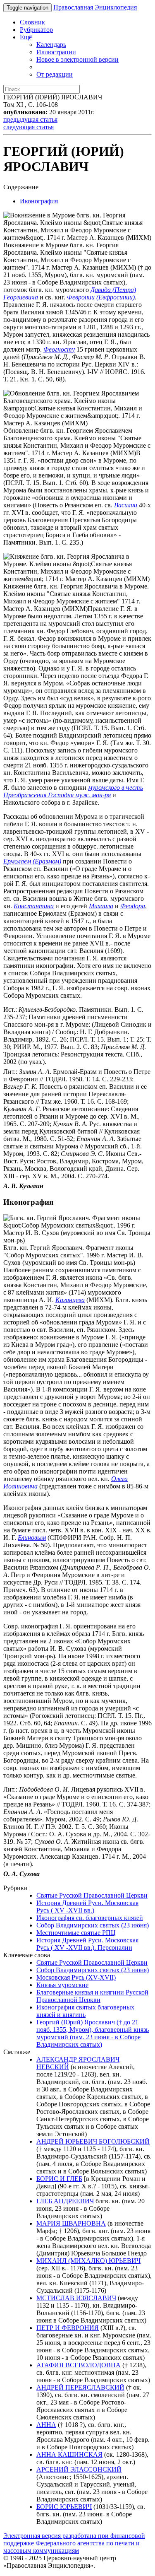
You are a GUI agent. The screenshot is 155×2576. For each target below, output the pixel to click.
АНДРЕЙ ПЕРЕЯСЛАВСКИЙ (80, 2387)
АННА (46, 2425)
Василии (126, 505)
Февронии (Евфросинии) (101, 297)
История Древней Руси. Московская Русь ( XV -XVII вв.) (87, 1907)
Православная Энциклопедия (95, 7)
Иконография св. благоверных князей (90, 1918)
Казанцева (70, 1300)
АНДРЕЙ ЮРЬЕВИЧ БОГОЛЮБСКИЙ (93, 2141)
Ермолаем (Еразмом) (32, 861)
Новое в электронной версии (77, 59)
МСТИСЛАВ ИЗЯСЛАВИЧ (76, 2298)
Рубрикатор (36, 30)
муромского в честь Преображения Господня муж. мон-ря (73, 791)
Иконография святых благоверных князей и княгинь (85, 2011)
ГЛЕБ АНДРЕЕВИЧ (65, 2201)
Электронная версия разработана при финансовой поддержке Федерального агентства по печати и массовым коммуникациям (74, 2543)
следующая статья (29, 127)
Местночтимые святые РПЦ (76, 1933)
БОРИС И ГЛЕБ (59, 2179)
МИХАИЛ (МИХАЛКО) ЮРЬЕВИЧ (88, 2261)
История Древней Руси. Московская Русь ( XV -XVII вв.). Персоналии (87, 1944)
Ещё (26, 37)
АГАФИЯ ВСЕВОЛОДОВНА (79, 2365)
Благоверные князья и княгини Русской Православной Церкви (92, 1996)
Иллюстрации (56, 52)
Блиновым (32, 1538)
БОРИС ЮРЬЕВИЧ (64, 2507)
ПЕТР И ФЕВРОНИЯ (68, 2328)
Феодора (133, 906)
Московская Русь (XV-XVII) (76, 1977)
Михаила (101, 906)
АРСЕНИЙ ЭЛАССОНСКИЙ (79, 2469)
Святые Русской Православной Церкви (92, 1895)
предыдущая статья (30, 119)
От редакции (55, 74)
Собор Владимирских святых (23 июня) (93, 1925)
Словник (32, 22)
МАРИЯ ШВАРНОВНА (71, 2223)
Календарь (51, 45)
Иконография (39, 201)
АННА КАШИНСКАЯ (69, 2454)
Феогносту (59, 349)
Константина (34, 906)
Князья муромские (62, 1985)
